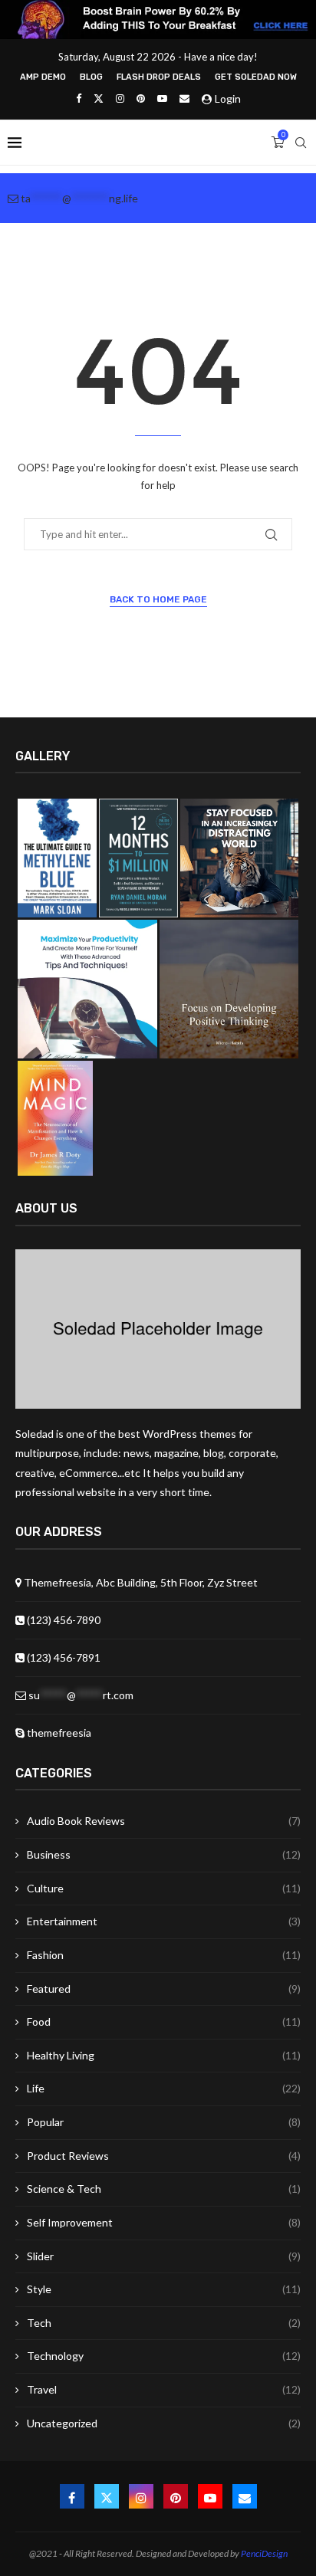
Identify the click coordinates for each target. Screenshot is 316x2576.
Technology (164, 2356)
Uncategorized (164, 2423)
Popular (164, 2122)
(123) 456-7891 (63, 1657)
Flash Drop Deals (159, 77)
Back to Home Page (158, 599)
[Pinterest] (141, 98)
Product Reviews (164, 2156)
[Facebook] (79, 98)
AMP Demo (43, 77)
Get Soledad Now (256, 77)
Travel (164, 2389)
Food (164, 2021)
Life (164, 2088)
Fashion (164, 1955)
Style (164, 2289)
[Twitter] (99, 98)
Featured (164, 1989)
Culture (164, 1888)
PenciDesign (264, 2553)
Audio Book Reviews (164, 1821)
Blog (91, 77)
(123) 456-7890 (63, 1620)
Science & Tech (164, 2189)
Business (164, 1854)
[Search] (301, 143)
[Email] (184, 98)
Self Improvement (164, 2222)
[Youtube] (162, 98)
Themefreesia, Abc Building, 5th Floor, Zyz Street (140, 1582)
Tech (164, 2323)
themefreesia (58, 1733)
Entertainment (164, 1921)
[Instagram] (120, 98)
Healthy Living (164, 2055)
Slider (164, 2256)
